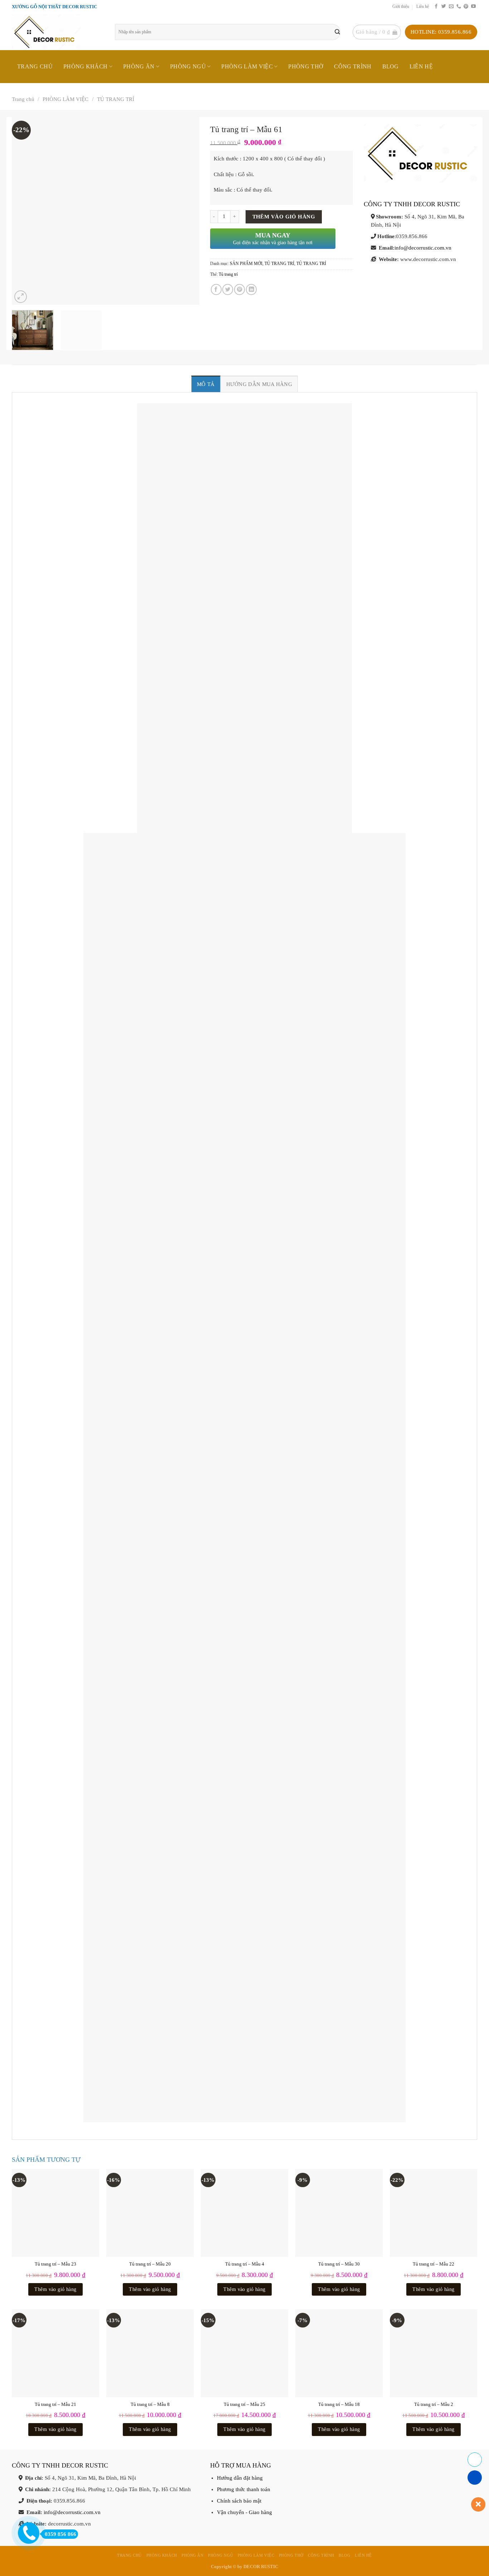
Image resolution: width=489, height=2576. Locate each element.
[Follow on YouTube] (473, 7)
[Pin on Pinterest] (239, 289)
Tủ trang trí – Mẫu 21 (55, 2404)
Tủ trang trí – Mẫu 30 (339, 2264)
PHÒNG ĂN (139, 66)
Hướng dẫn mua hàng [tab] (259, 384)
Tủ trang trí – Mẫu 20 (150, 2264)
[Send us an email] (451, 7)
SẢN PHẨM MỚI (246, 264)
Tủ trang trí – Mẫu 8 (150, 2404)
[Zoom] (21, 297)
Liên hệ (423, 7)
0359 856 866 (60, 2534)
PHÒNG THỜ (306, 66)
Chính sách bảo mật (239, 2501)
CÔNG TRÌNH (353, 66)
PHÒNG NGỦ (188, 66)
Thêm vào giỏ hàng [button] (55, 2289)
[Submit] (337, 32)
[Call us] (459, 7)
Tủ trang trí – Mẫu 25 (245, 2404)
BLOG (391, 66)
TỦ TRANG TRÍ (116, 99)
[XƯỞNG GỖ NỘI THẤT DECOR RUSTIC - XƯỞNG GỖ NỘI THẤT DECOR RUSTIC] (58, 32)
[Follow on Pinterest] (466, 7)
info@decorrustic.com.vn (423, 248)
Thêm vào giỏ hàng (284, 217)
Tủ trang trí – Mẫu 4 (245, 2264)
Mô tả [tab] (206, 384)
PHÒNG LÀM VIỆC (247, 66)
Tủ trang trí (228, 274)
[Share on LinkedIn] (251, 289)
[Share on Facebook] (216, 289)
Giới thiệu (401, 7)
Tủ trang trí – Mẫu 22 (434, 2264)
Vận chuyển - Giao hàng (245, 2512)
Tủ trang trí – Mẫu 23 (55, 2264)
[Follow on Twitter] (444, 7)
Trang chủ (35, 66)
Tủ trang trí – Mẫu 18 (339, 2404)
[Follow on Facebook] (436, 7)
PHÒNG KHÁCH (86, 66)
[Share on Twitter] (228, 289)
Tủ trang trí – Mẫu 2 (434, 2404)
